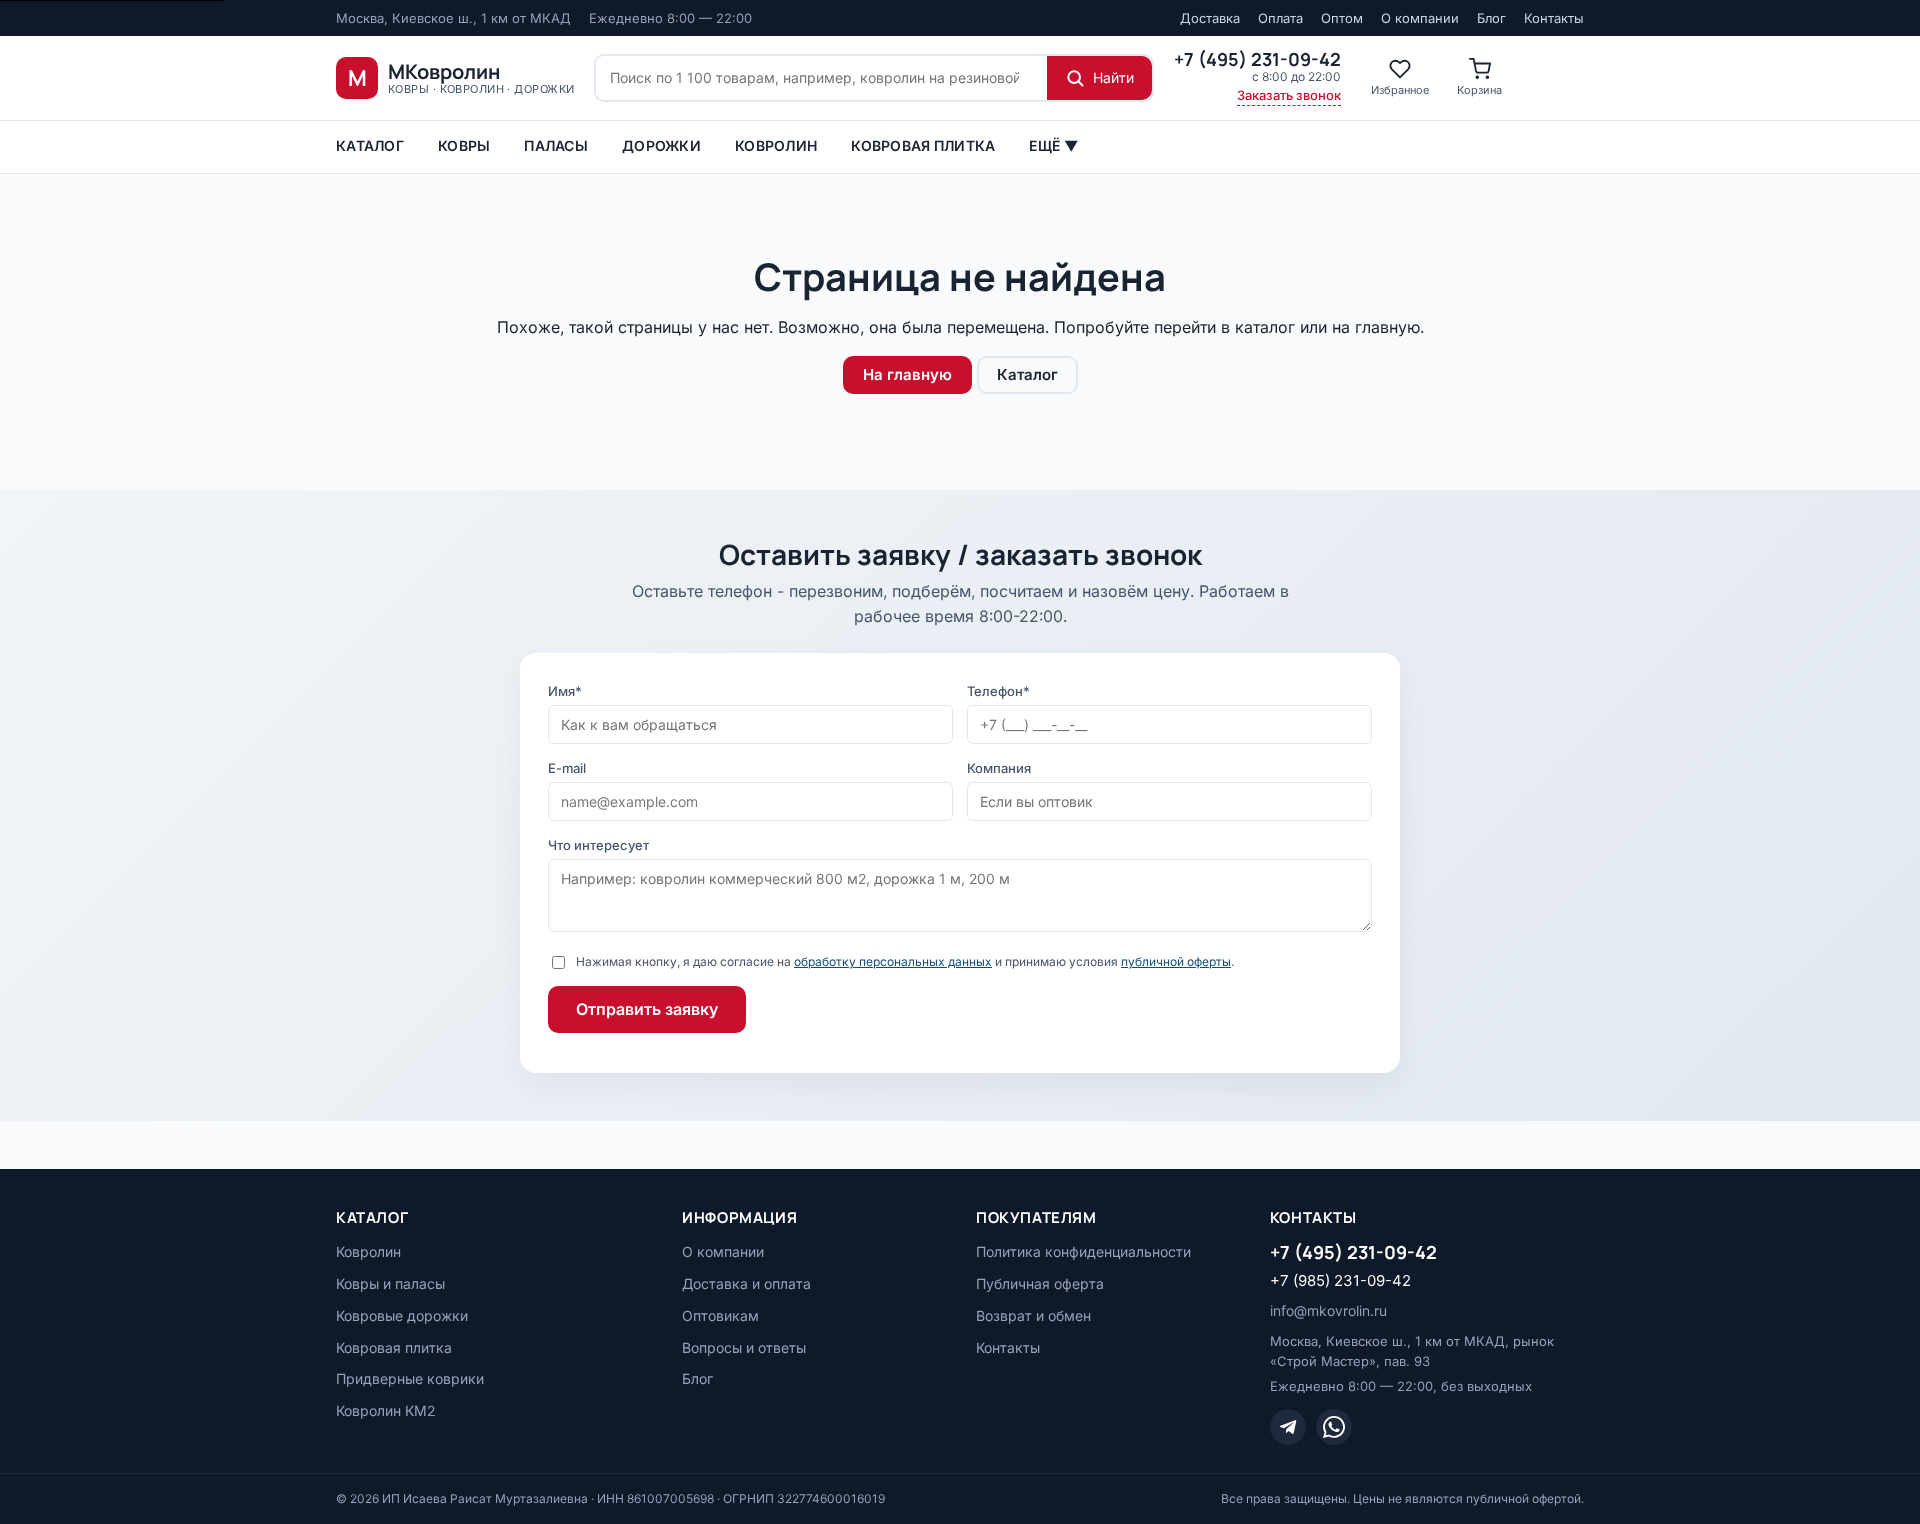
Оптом (1342, 18)
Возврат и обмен (1033, 1315)
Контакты (1554, 18)
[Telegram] (1288, 1427)
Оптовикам (720, 1315)
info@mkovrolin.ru (1328, 1310)
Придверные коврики (410, 1378)
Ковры (464, 145)
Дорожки (661, 145)
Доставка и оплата (746, 1283)
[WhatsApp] (1334, 1427)
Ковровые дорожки (402, 1315)
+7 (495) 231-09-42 (1353, 1252)
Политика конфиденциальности (1083, 1251)
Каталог (370, 145)
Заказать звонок (1289, 95)
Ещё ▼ (1053, 145)
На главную (907, 374)
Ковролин (776, 145)
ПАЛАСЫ (556, 145)
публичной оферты (1176, 961)
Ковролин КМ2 (385, 1410)
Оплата (1280, 18)
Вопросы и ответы (744, 1347)
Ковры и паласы (390, 1283)
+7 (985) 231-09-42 (1340, 1280)
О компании (1420, 18)
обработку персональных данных (893, 961)
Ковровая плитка (923, 145)
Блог (1491, 18)
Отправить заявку (647, 1009)
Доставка (1210, 18)
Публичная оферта (1040, 1283)
